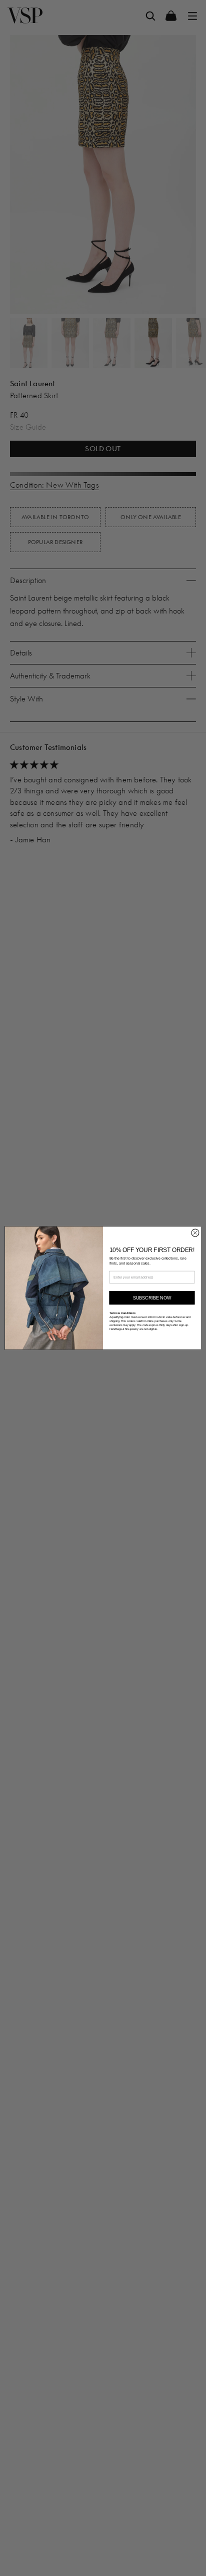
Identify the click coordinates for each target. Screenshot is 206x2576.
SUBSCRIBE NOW (152, 1297)
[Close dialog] (195, 1233)
